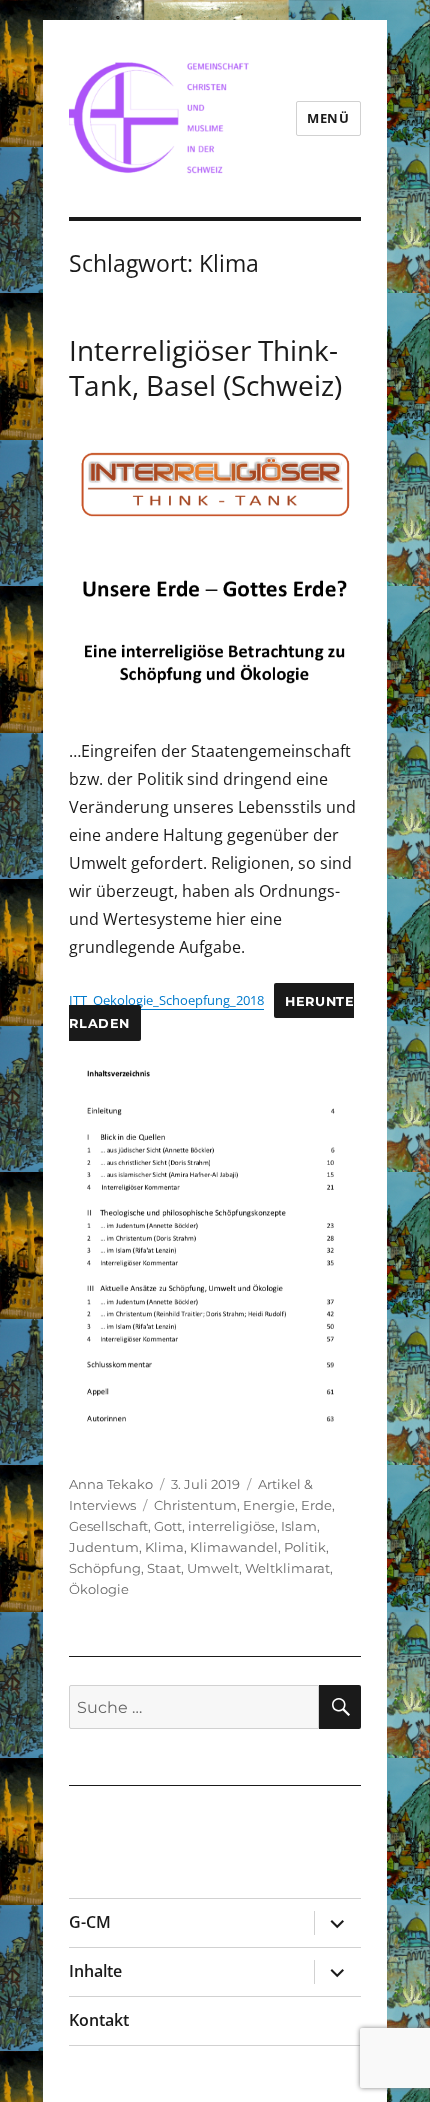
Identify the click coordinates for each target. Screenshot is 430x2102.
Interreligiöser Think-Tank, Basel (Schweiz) (205, 367)
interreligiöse (231, 1526)
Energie (269, 1505)
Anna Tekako (111, 1484)
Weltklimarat (287, 1568)
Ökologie (99, 1589)
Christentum (195, 1505)
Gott (168, 1526)
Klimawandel (234, 1547)
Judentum (104, 1547)
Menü (328, 118)
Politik (305, 1547)
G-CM (90, 1922)
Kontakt (99, 2020)
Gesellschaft (108, 1526)
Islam (299, 1526)
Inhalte (95, 1971)
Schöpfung (105, 1568)
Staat (164, 1568)
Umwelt (213, 1568)
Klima (164, 1547)
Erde (316, 1505)
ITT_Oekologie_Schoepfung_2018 (166, 1000)
